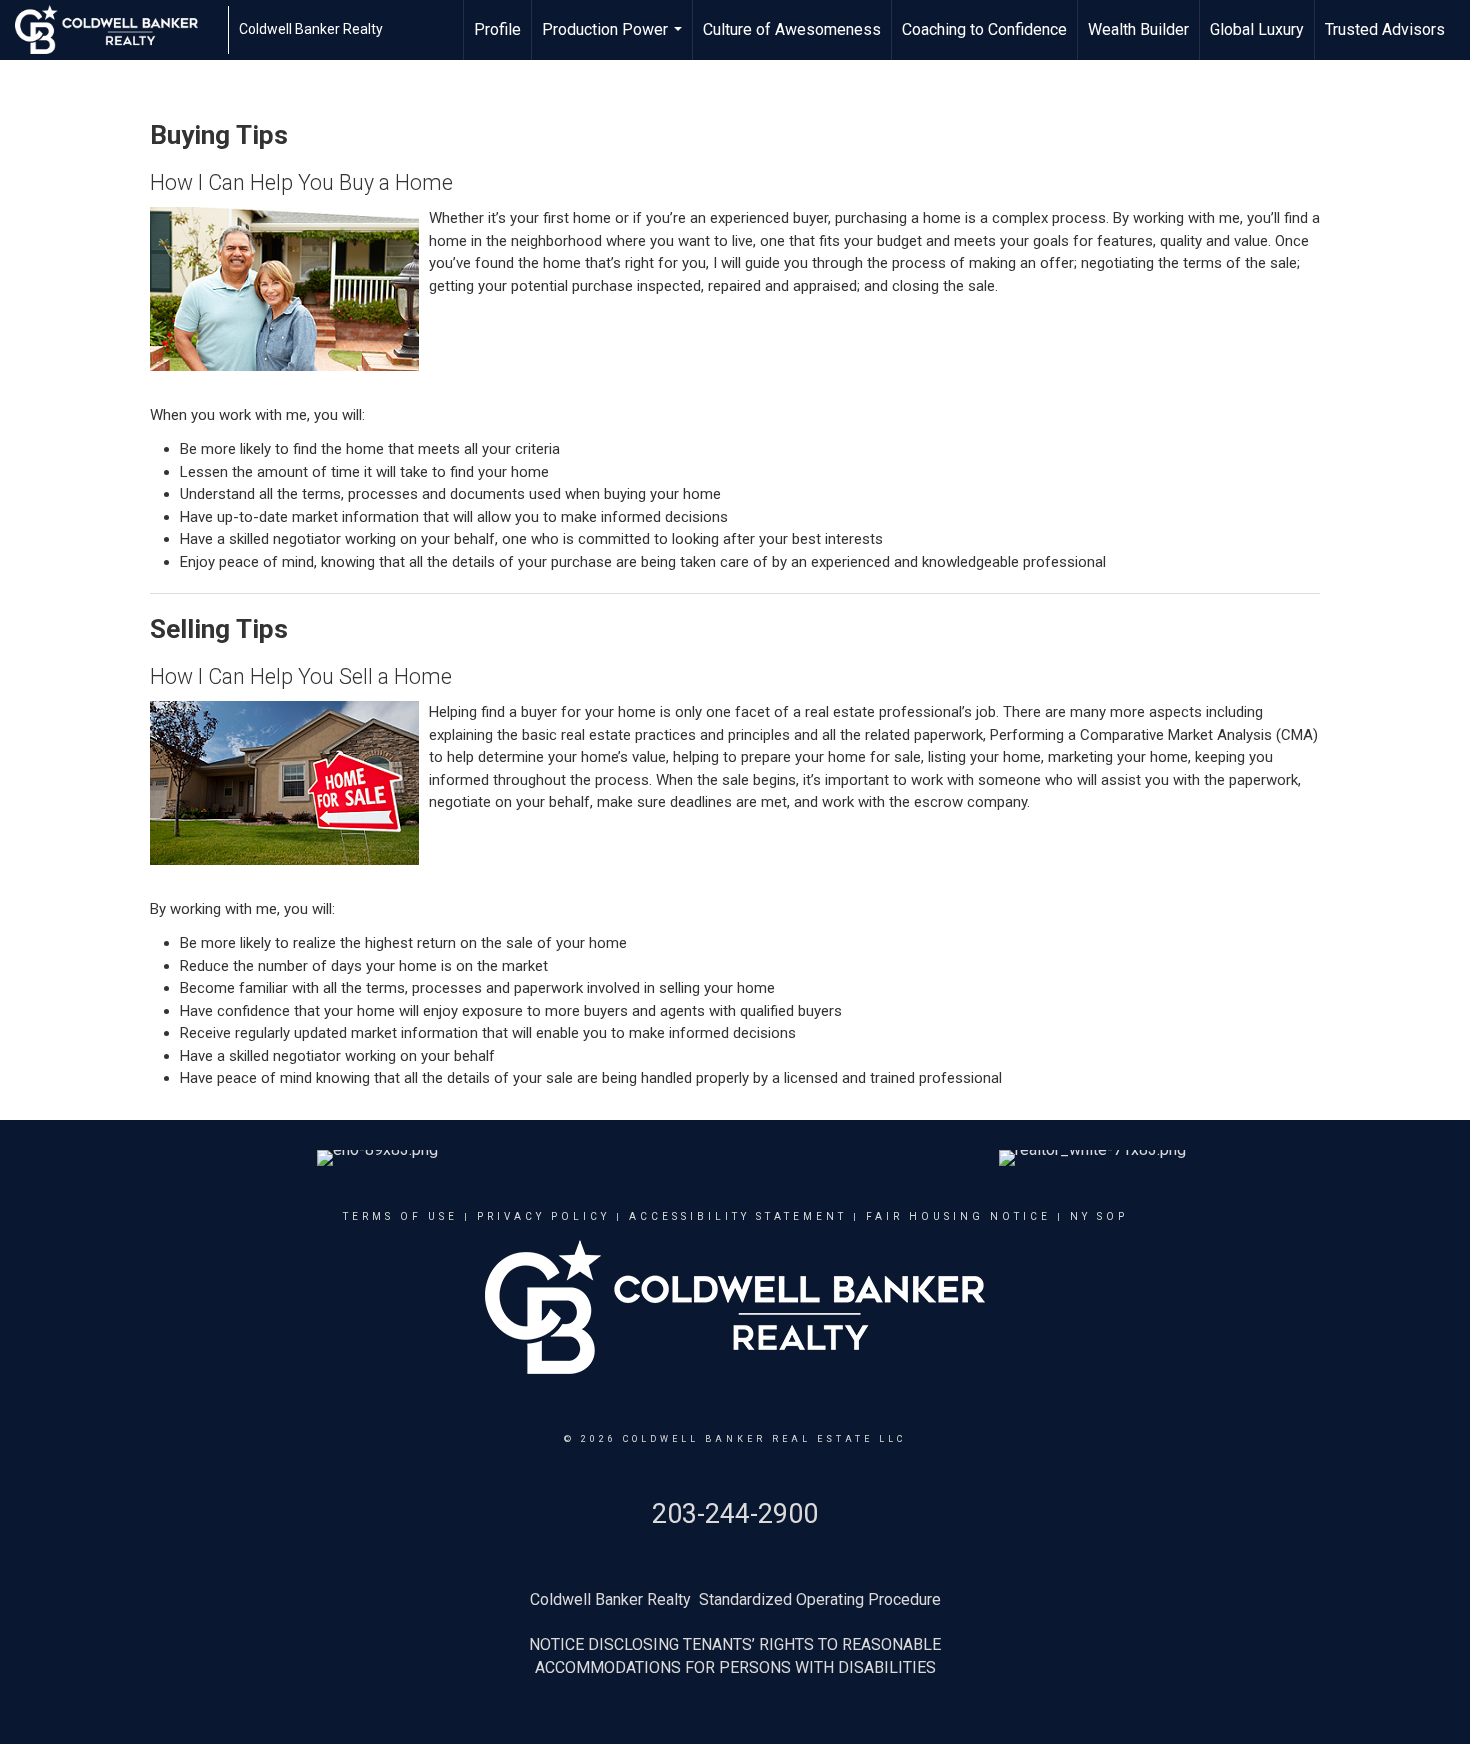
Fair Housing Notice (958, 1216)
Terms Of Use (400, 1216)
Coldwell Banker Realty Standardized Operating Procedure (735, 1599)
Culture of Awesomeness (792, 29)
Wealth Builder (1138, 29)
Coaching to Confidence (984, 29)
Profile (497, 29)
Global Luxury (1257, 29)
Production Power (614, 40)
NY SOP (1099, 1216)
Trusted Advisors (1385, 29)
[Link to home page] (116, 30)
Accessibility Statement (738, 1216)
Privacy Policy (543, 1216)
